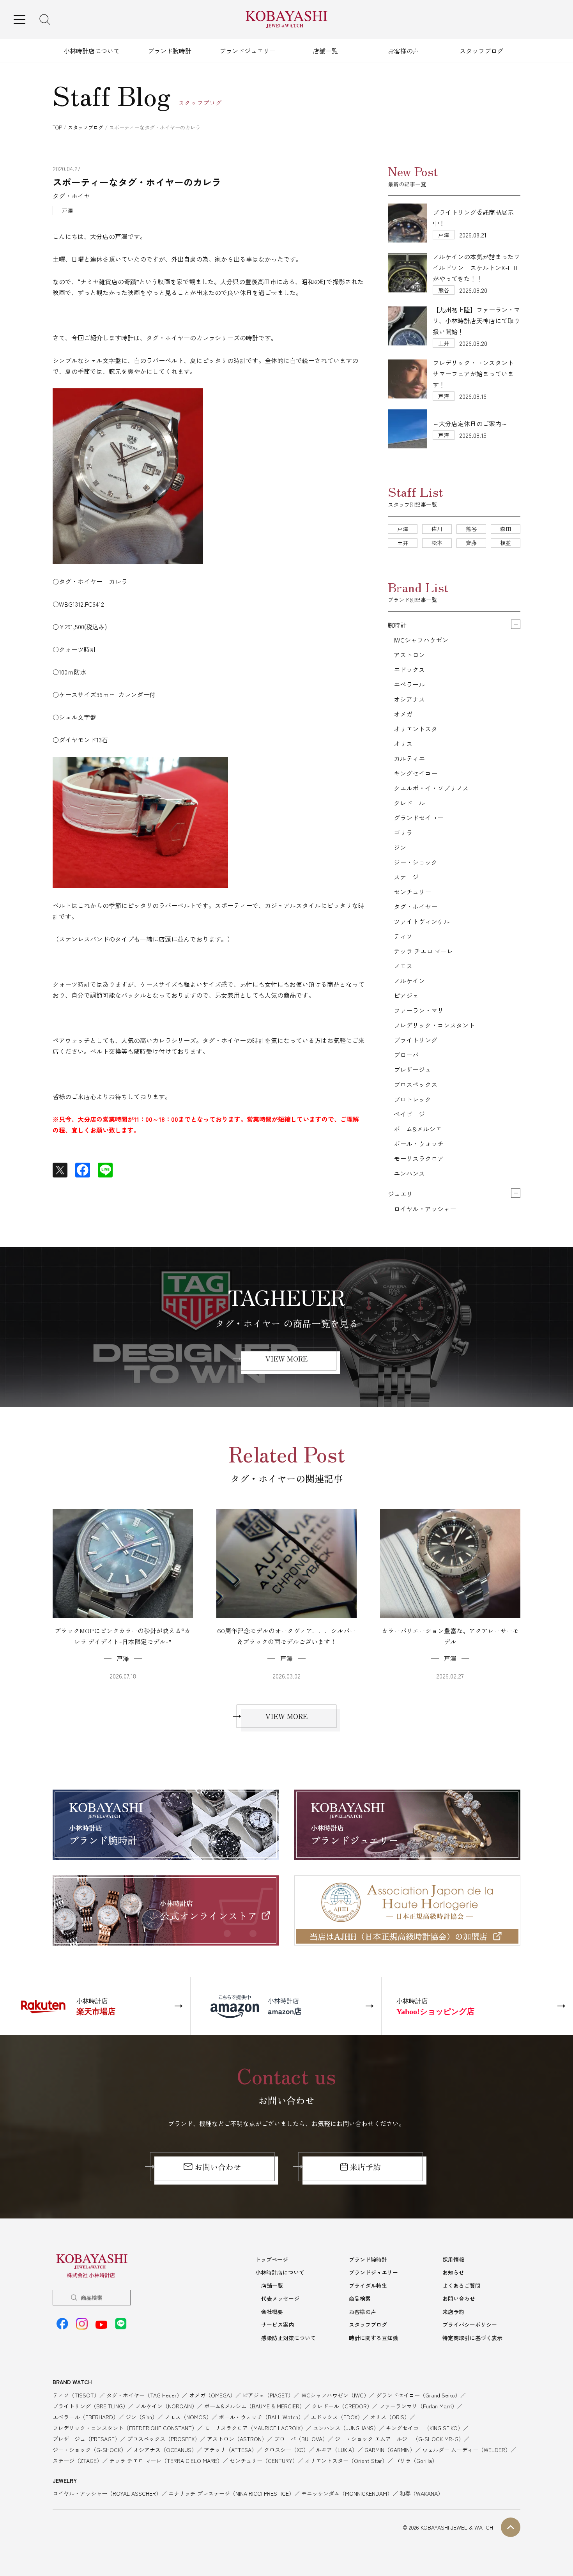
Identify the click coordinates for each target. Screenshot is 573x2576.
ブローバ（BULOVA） (301, 2439)
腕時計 (397, 625)
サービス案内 (278, 2325)
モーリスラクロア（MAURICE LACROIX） (255, 2428)
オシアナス (409, 699)
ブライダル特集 (368, 2286)
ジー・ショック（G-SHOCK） (89, 2450)
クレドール (409, 803)
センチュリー (412, 892)
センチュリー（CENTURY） (264, 2461)
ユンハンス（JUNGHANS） (346, 2428)
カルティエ (409, 758)
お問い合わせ (218, 2167)
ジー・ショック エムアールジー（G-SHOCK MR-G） (399, 2439)
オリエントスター (419, 729)
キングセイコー (416, 773)
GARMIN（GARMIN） (390, 2450)
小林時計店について (92, 51)
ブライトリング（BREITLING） (90, 2406)
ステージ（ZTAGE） (77, 2461)
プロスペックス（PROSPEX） (164, 2439)
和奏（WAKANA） (421, 2493)
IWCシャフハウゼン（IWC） (335, 2395)
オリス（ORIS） (390, 2417)
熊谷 (471, 529)
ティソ (403, 936)
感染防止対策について (288, 2338)
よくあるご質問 (462, 2286)
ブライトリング (416, 1040)
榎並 (506, 543)
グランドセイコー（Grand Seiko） (418, 2395)
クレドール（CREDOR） (342, 2406)
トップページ (272, 2259)
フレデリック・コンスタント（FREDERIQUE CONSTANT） (125, 2428)
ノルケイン (409, 981)
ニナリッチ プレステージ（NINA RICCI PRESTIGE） (231, 2493)
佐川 (437, 529)
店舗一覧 (325, 51)
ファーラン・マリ (419, 1010)
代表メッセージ (280, 2298)
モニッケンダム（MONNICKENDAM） (347, 2493)
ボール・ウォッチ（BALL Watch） (261, 2417)
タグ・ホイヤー (416, 906)
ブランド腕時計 (170, 51)
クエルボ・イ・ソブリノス (431, 788)
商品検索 (92, 2298)
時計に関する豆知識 (373, 2338)
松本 (437, 543)
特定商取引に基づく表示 (472, 2338)
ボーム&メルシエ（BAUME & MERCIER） (255, 2406)
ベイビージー (412, 1114)
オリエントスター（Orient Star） (346, 2461)
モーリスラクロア (419, 1158)
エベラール (409, 684)
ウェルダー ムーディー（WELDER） (466, 2450)
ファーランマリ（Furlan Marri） (418, 2406)
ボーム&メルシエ (418, 1129)
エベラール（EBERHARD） (86, 2417)
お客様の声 (403, 51)
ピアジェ (406, 995)
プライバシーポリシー (470, 2325)
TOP (57, 127)
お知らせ (453, 2272)
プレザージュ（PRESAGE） (86, 2439)
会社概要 (272, 2312)
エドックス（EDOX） (337, 2417)
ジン (400, 847)
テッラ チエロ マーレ (423, 951)
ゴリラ (403, 832)
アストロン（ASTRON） (237, 2439)
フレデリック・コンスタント (434, 1025)
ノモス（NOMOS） (188, 2417)
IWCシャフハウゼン (421, 640)
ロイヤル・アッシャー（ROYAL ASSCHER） (107, 2493)
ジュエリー (403, 1194)
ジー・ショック (416, 862)
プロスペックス (416, 1084)
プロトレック (412, 1099)
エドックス (409, 669)
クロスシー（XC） (286, 2450)
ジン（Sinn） (141, 2417)
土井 (403, 543)
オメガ (403, 714)
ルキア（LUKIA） (337, 2450)
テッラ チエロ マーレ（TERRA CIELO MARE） (166, 2461)
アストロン (409, 655)
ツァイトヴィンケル (422, 921)
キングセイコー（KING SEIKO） (424, 2428)
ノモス (403, 966)
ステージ (406, 877)
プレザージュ (412, 1069)
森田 (506, 529)
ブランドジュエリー (248, 51)
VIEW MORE (286, 1358)
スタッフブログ (481, 51)
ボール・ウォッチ (419, 1144)
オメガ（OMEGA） (212, 2395)
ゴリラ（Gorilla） (416, 2461)
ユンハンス (409, 1173)
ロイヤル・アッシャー (425, 1209)
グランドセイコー (419, 818)
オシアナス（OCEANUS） (165, 2450)
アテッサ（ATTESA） (230, 2450)
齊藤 (471, 543)
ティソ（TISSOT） (76, 2395)
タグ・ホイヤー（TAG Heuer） (144, 2395)
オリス (403, 744)
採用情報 (453, 2259)
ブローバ (406, 1055)
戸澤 (403, 529)
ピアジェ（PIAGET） (268, 2395)
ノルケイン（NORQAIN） (166, 2406)
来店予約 (365, 2167)
